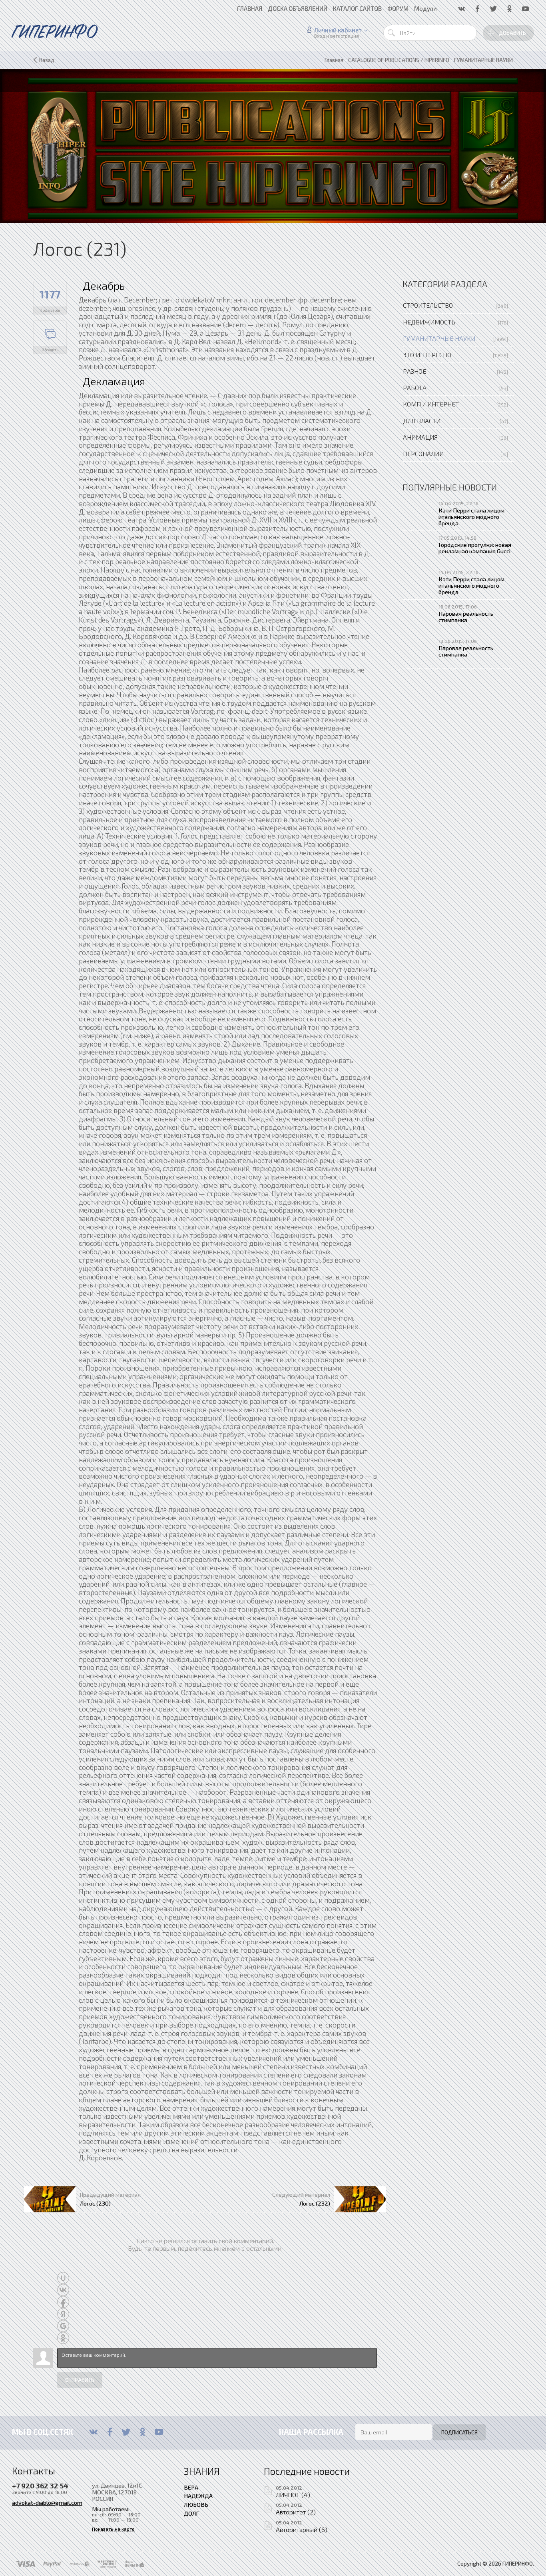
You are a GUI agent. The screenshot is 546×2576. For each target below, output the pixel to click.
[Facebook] (110, 2432)
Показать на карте (113, 2529)
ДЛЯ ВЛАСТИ (422, 421)
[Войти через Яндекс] (63, 2314)
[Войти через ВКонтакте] (63, 2290)
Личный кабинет (338, 30)
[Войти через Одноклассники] (63, 2338)
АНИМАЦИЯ (420, 437)
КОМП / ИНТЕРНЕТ (431, 404)
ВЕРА (191, 2487)
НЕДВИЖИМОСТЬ (429, 322)
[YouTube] (159, 2432)
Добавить (512, 33)
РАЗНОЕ (414, 371)
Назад (47, 60)
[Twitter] (126, 2432)
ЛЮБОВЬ (196, 2504)
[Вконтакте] (93, 2432)
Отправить (80, 2380)
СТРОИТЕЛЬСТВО (428, 305)
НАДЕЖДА (198, 2496)
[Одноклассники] (142, 2432)
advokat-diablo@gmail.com (47, 2502)
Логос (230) (95, 2203)
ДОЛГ (191, 2513)
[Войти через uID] (63, 2278)
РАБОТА (415, 387)
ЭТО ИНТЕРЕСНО (427, 355)
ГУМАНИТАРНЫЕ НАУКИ (439, 338)
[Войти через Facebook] (63, 2302)
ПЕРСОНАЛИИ (423, 453)
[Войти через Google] (63, 2326)
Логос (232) (315, 2203)
